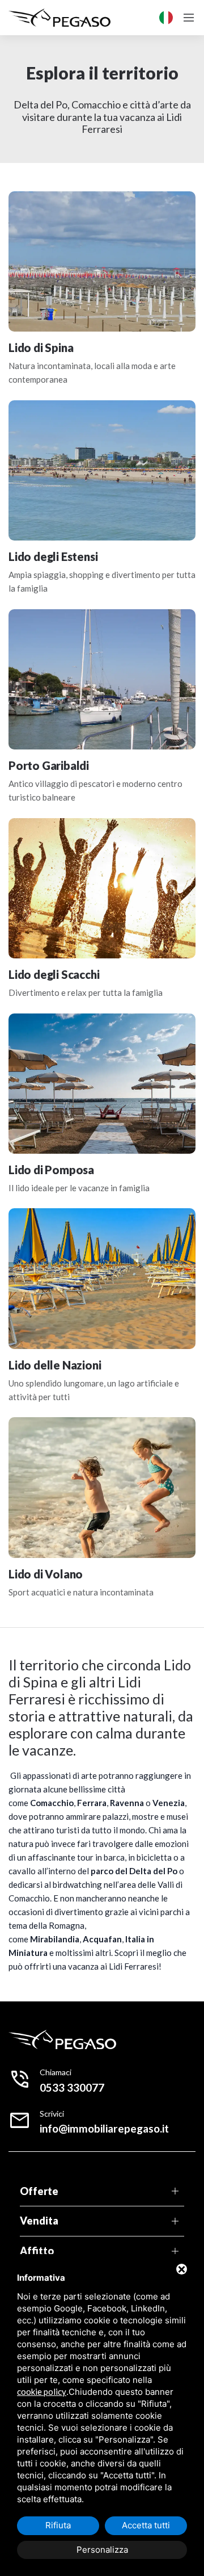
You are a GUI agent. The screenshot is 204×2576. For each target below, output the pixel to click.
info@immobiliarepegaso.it (104, 2128)
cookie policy (42, 2391)
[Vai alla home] (59, 18)
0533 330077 (72, 2087)
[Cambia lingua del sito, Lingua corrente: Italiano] (166, 18)
